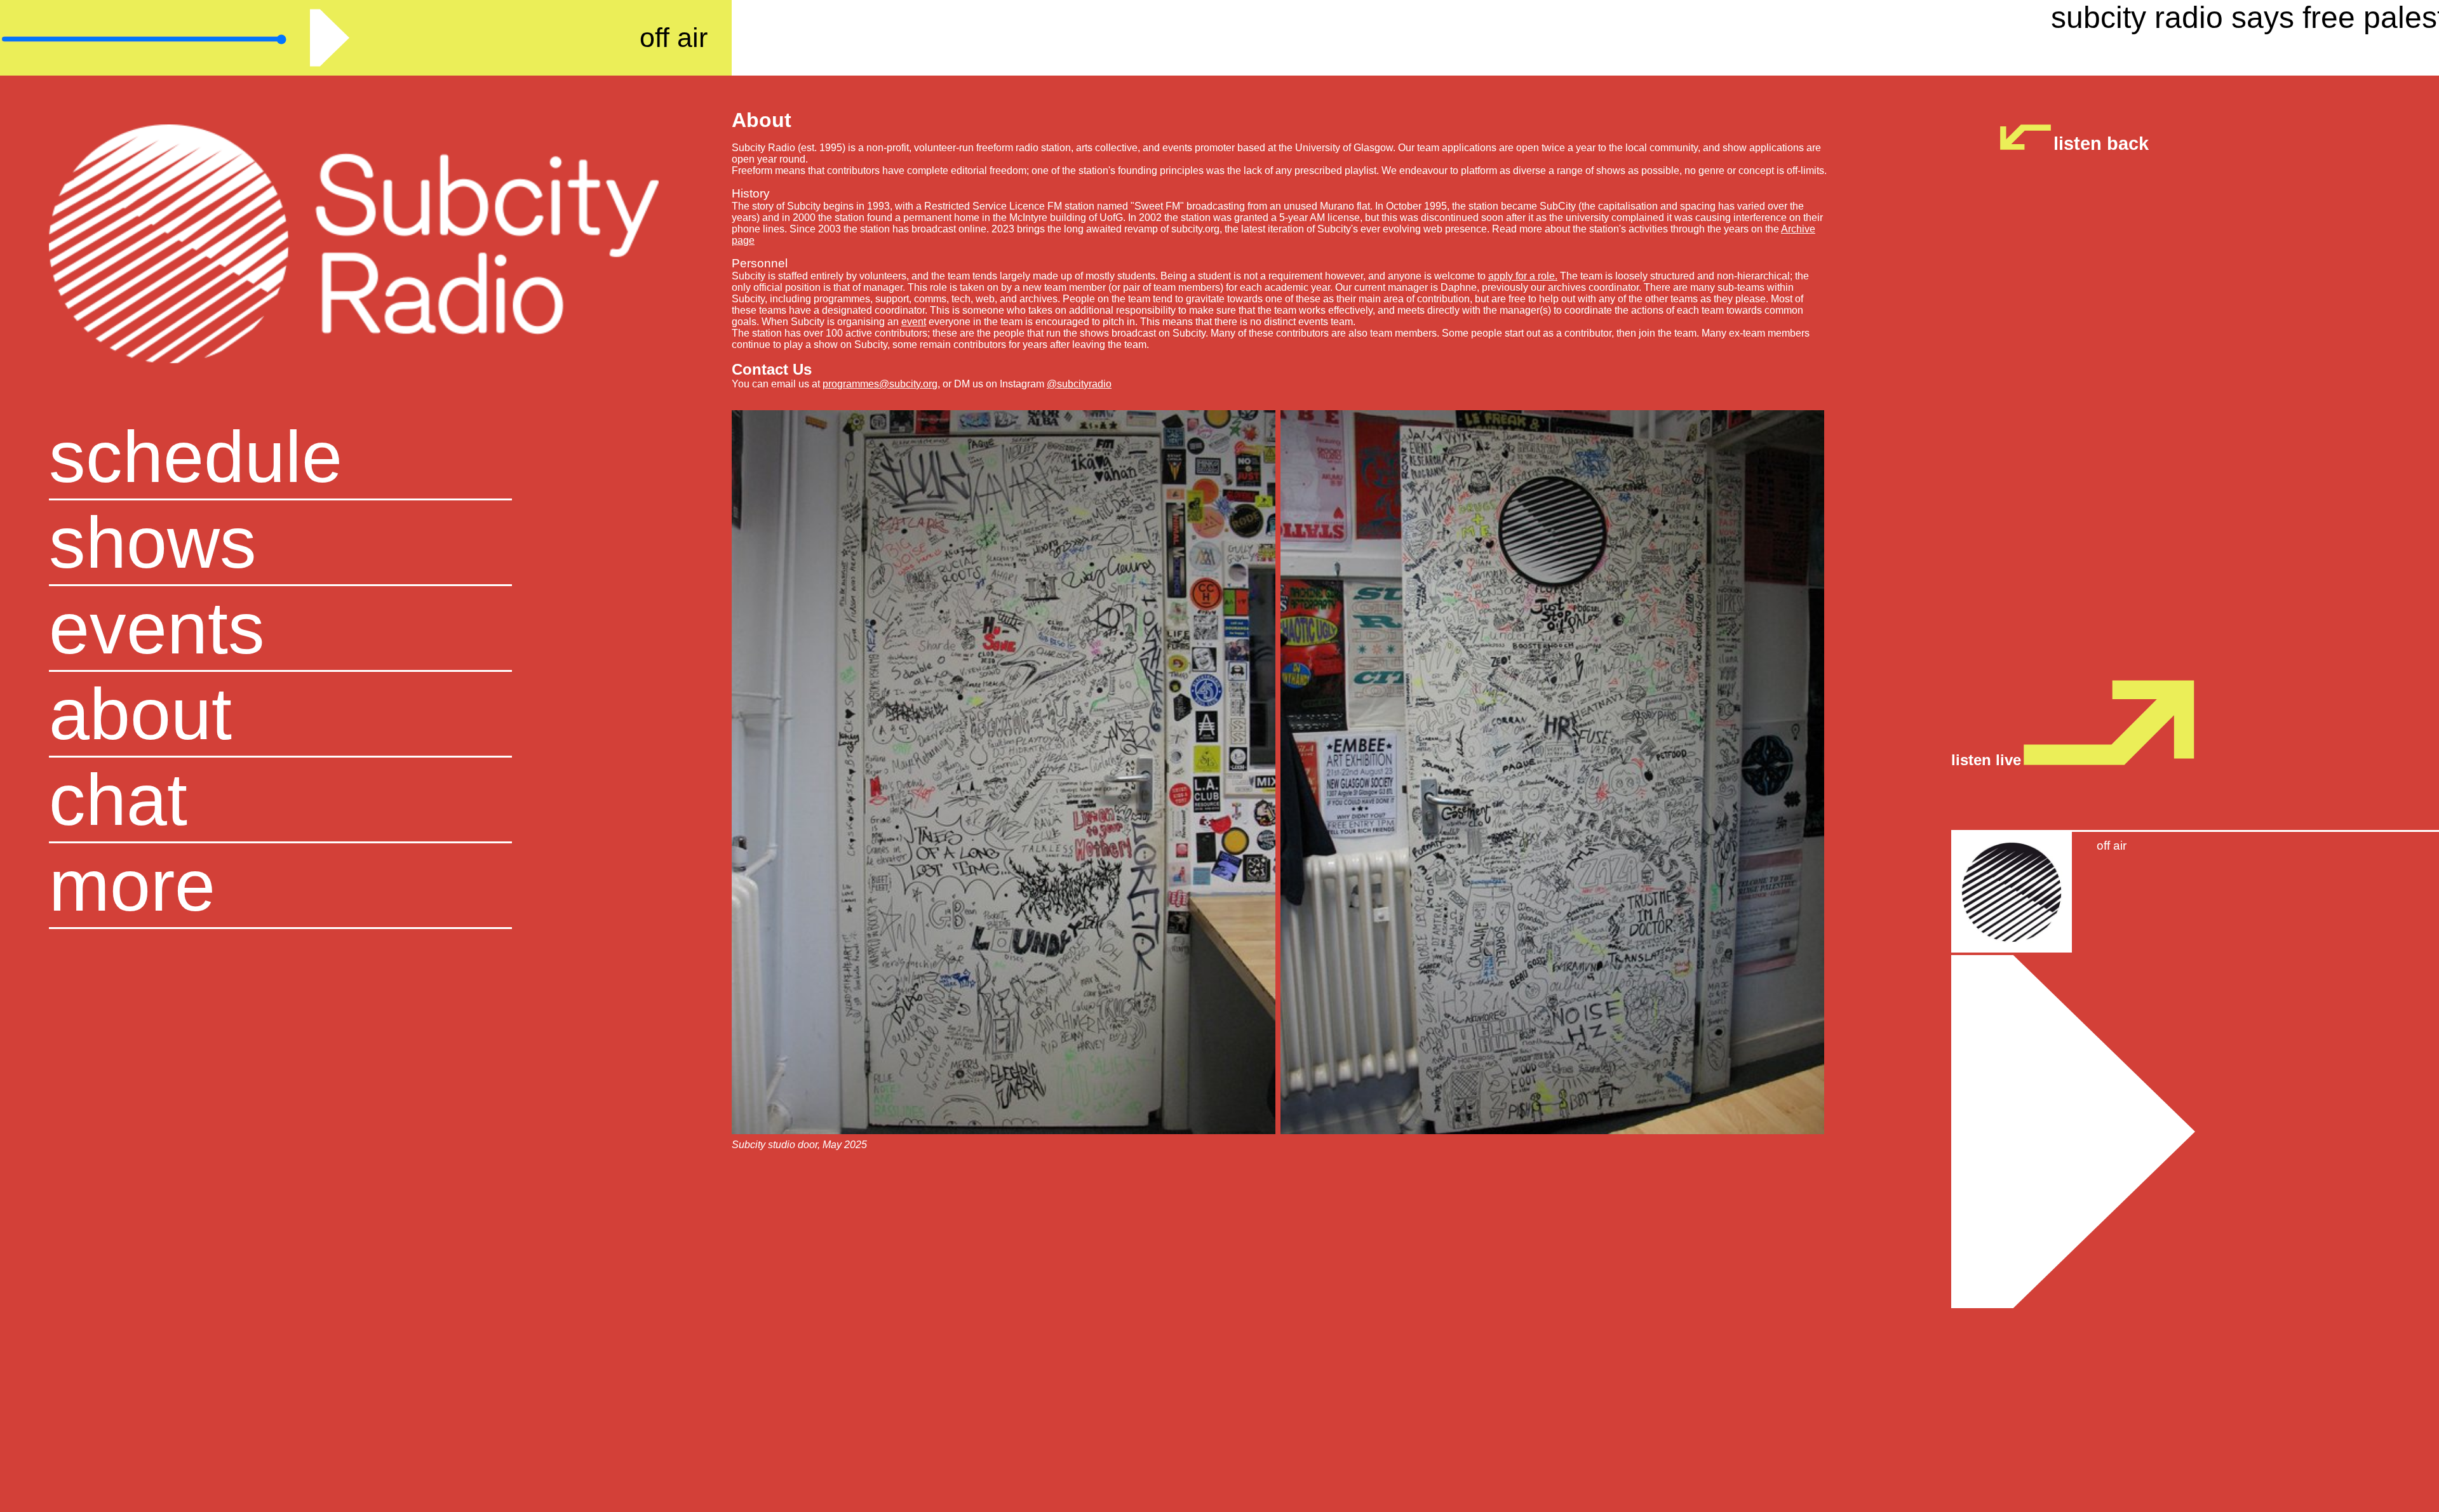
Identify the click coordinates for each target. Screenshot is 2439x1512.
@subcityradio (1079, 384)
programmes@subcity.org (880, 384)
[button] (366, 886)
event (914, 322)
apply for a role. (1523, 276)
